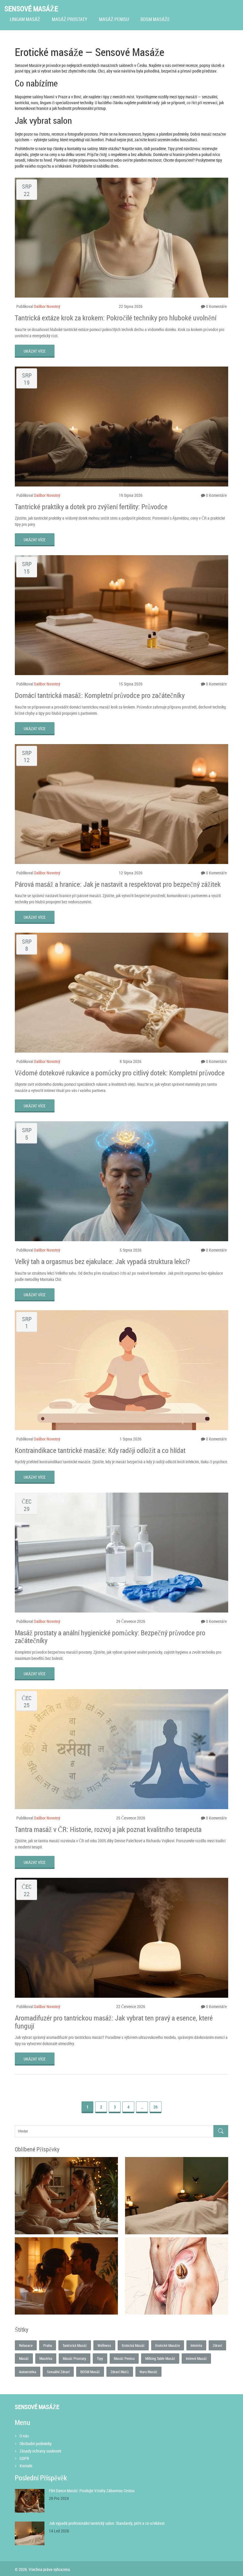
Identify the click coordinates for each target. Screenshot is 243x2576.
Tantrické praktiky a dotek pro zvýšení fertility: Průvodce (91, 507)
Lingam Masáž (25, 19)
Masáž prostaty (70, 19)
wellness (104, 2345)
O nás (24, 2436)
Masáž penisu (114, 19)
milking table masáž (160, 2358)
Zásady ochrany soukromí (40, 2451)
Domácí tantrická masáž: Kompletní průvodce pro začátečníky (100, 695)
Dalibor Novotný (47, 306)
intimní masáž (196, 2358)
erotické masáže (168, 2345)
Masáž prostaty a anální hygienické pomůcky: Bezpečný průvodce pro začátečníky (110, 1637)
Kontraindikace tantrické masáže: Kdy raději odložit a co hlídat (100, 1450)
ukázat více (35, 351)
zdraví (217, 2345)
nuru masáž (148, 2372)
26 (156, 2107)
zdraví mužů (120, 2372)
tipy (100, 2358)
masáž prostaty (75, 2358)
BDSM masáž (90, 2372)
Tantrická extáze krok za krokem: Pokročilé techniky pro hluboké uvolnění (116, 318)
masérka (46, 2358)
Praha (48, 2345)
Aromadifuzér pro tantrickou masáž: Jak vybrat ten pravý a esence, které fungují (114, 2022)
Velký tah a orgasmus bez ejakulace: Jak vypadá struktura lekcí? (102, 1261)
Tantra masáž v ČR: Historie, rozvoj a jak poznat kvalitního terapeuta (108, 1829)
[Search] (221, 2131)
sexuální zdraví (58, 2372)
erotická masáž (133, 2345)
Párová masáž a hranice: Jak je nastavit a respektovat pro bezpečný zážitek (118, 884)
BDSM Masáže (155, 19)
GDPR (24, 2458)
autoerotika (28, 2372)
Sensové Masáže (31, 9)
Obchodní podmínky (36, 2443)
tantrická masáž (75, 2345)
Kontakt (26, 2466)
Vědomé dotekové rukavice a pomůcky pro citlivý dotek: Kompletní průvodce (120, 1073)
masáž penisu (124, 2358)
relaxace (26, 2345)
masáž (24, 2358)
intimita (196, 2345)
